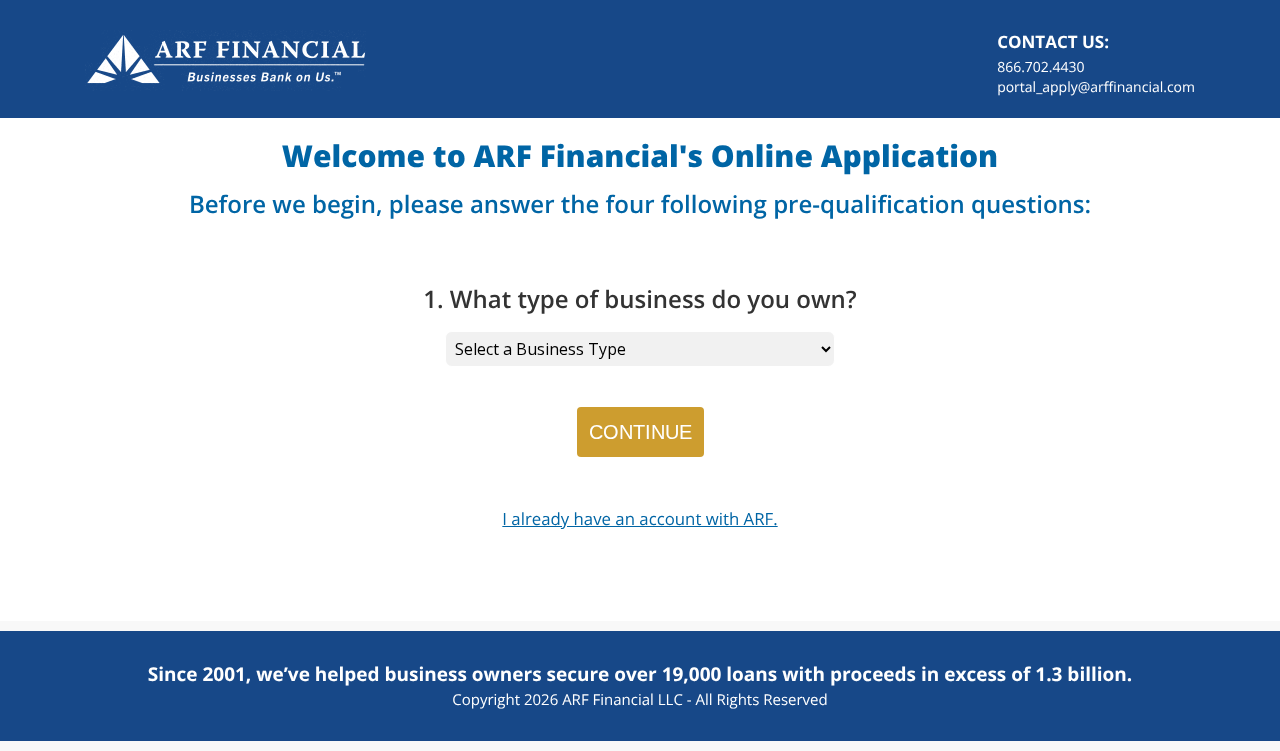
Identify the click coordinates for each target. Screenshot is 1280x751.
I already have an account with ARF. (639, 518)
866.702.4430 (1040, 67)
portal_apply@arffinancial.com (1096, 87)
